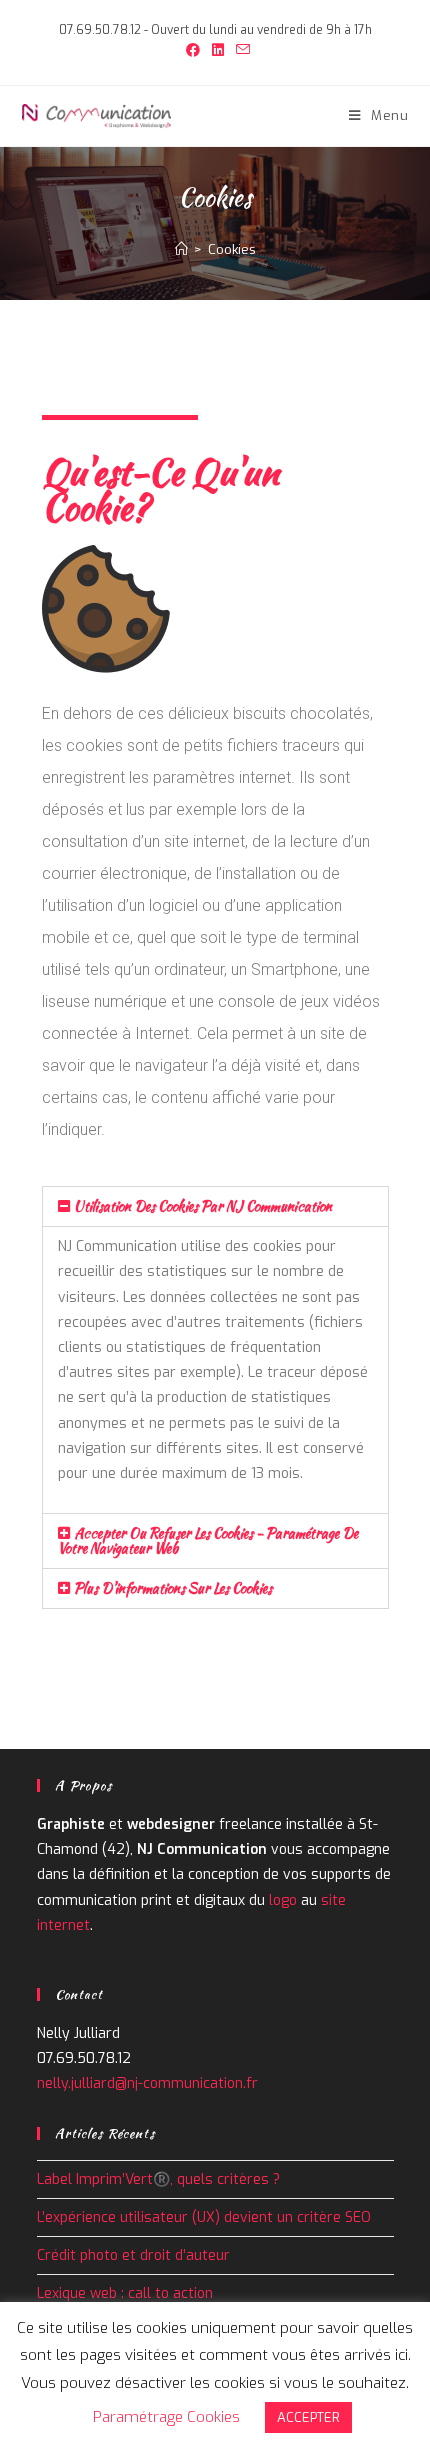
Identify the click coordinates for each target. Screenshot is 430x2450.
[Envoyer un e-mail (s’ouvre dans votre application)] (240, 51)
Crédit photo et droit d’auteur (133, 2255)
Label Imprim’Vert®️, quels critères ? (158, 2179)
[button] (215, 1206)
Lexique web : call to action (125, 2293)
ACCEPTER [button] (308, 2417)
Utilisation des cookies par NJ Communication (203, 1206)
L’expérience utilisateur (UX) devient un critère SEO (206, 2217)
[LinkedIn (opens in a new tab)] (218, 51)
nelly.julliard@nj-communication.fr (147, 2083)
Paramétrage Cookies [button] (166, 2417)
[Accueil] (181, 249)
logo (283, 1900)
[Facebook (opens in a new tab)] (193, 51)
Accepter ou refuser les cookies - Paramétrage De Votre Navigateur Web (208, 1540)
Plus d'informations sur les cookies (173, 1588)
